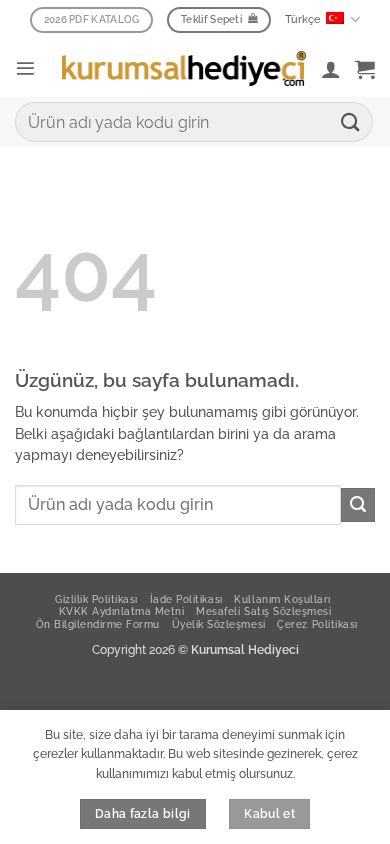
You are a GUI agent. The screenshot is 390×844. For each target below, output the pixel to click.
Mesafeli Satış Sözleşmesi (263, 611)
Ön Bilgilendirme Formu (97, 624)
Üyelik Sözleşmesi (219, 624)
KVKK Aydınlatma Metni (122, 611)
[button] (25, 68)
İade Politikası (186, 599)
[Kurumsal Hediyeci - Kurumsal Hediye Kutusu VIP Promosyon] (184, 68)
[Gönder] (351, 121)
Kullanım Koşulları (282, 599)
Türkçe (303, 19)
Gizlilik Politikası (96, 599)
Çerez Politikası (317, 624)
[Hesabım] (331, 69)
